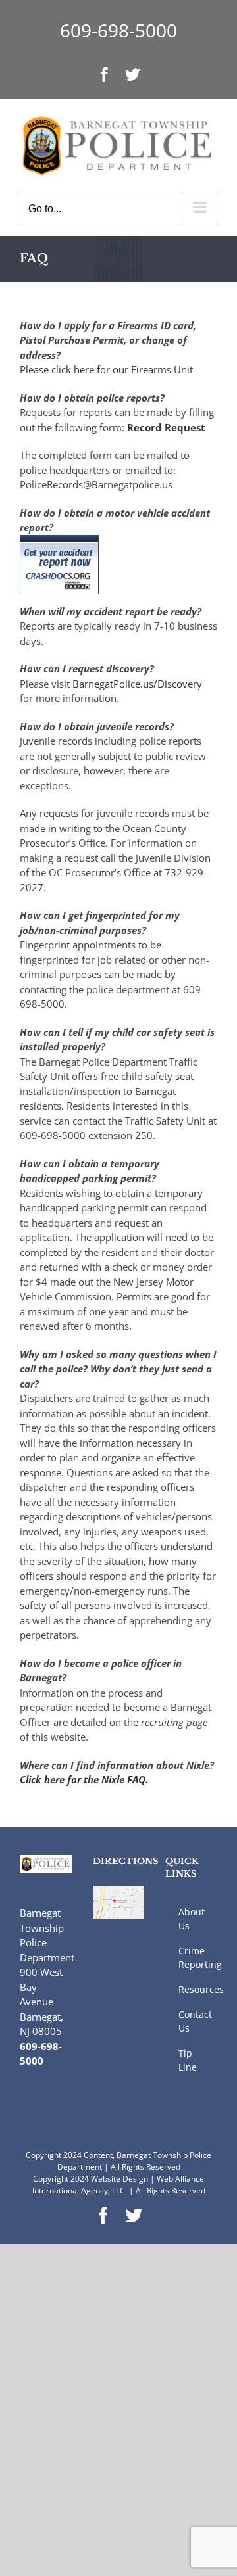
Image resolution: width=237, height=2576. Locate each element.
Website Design (119, 2179)
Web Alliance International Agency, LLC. (118, 2185)
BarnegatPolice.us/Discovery (137, 684)
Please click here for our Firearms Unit (106, 369)
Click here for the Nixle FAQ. (84, 1779)
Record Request (166, 427)
